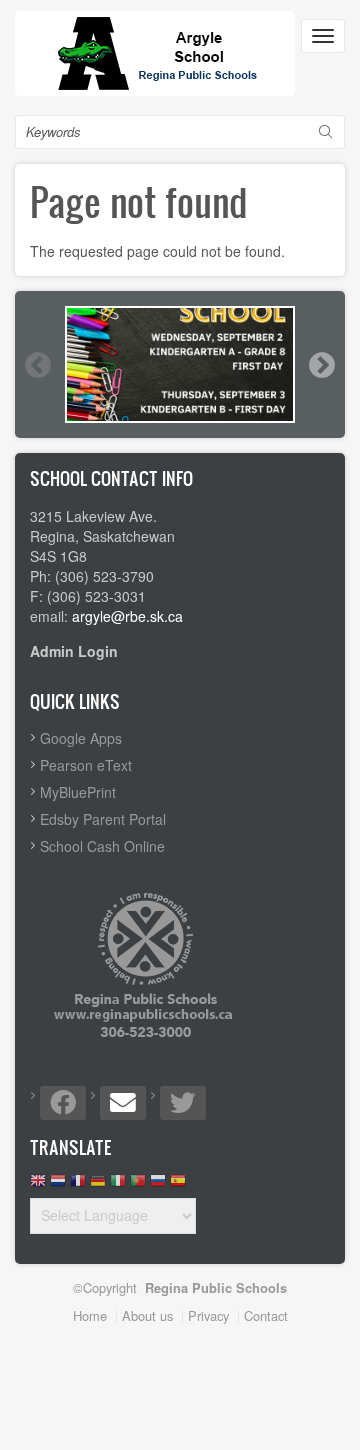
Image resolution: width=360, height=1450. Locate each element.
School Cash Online (102, 846)
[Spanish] (178, 1185)
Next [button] (321, 365)
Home (90, 1315)
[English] (38, 1185)
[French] (78, 1185)
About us (147, 1315)
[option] (180, 364)
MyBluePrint (78, 792)
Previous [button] (37, 365)
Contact (266, 1315)
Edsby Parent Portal (103, 819)
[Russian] (158, 1185)
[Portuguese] (138, 1185)
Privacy (208, 1315)
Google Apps (81, 738)
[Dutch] (58, 1185)
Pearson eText (86, 765)
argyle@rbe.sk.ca (127, 616)
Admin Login (74, 651)
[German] (98, 1185)
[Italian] (118, 1185)
